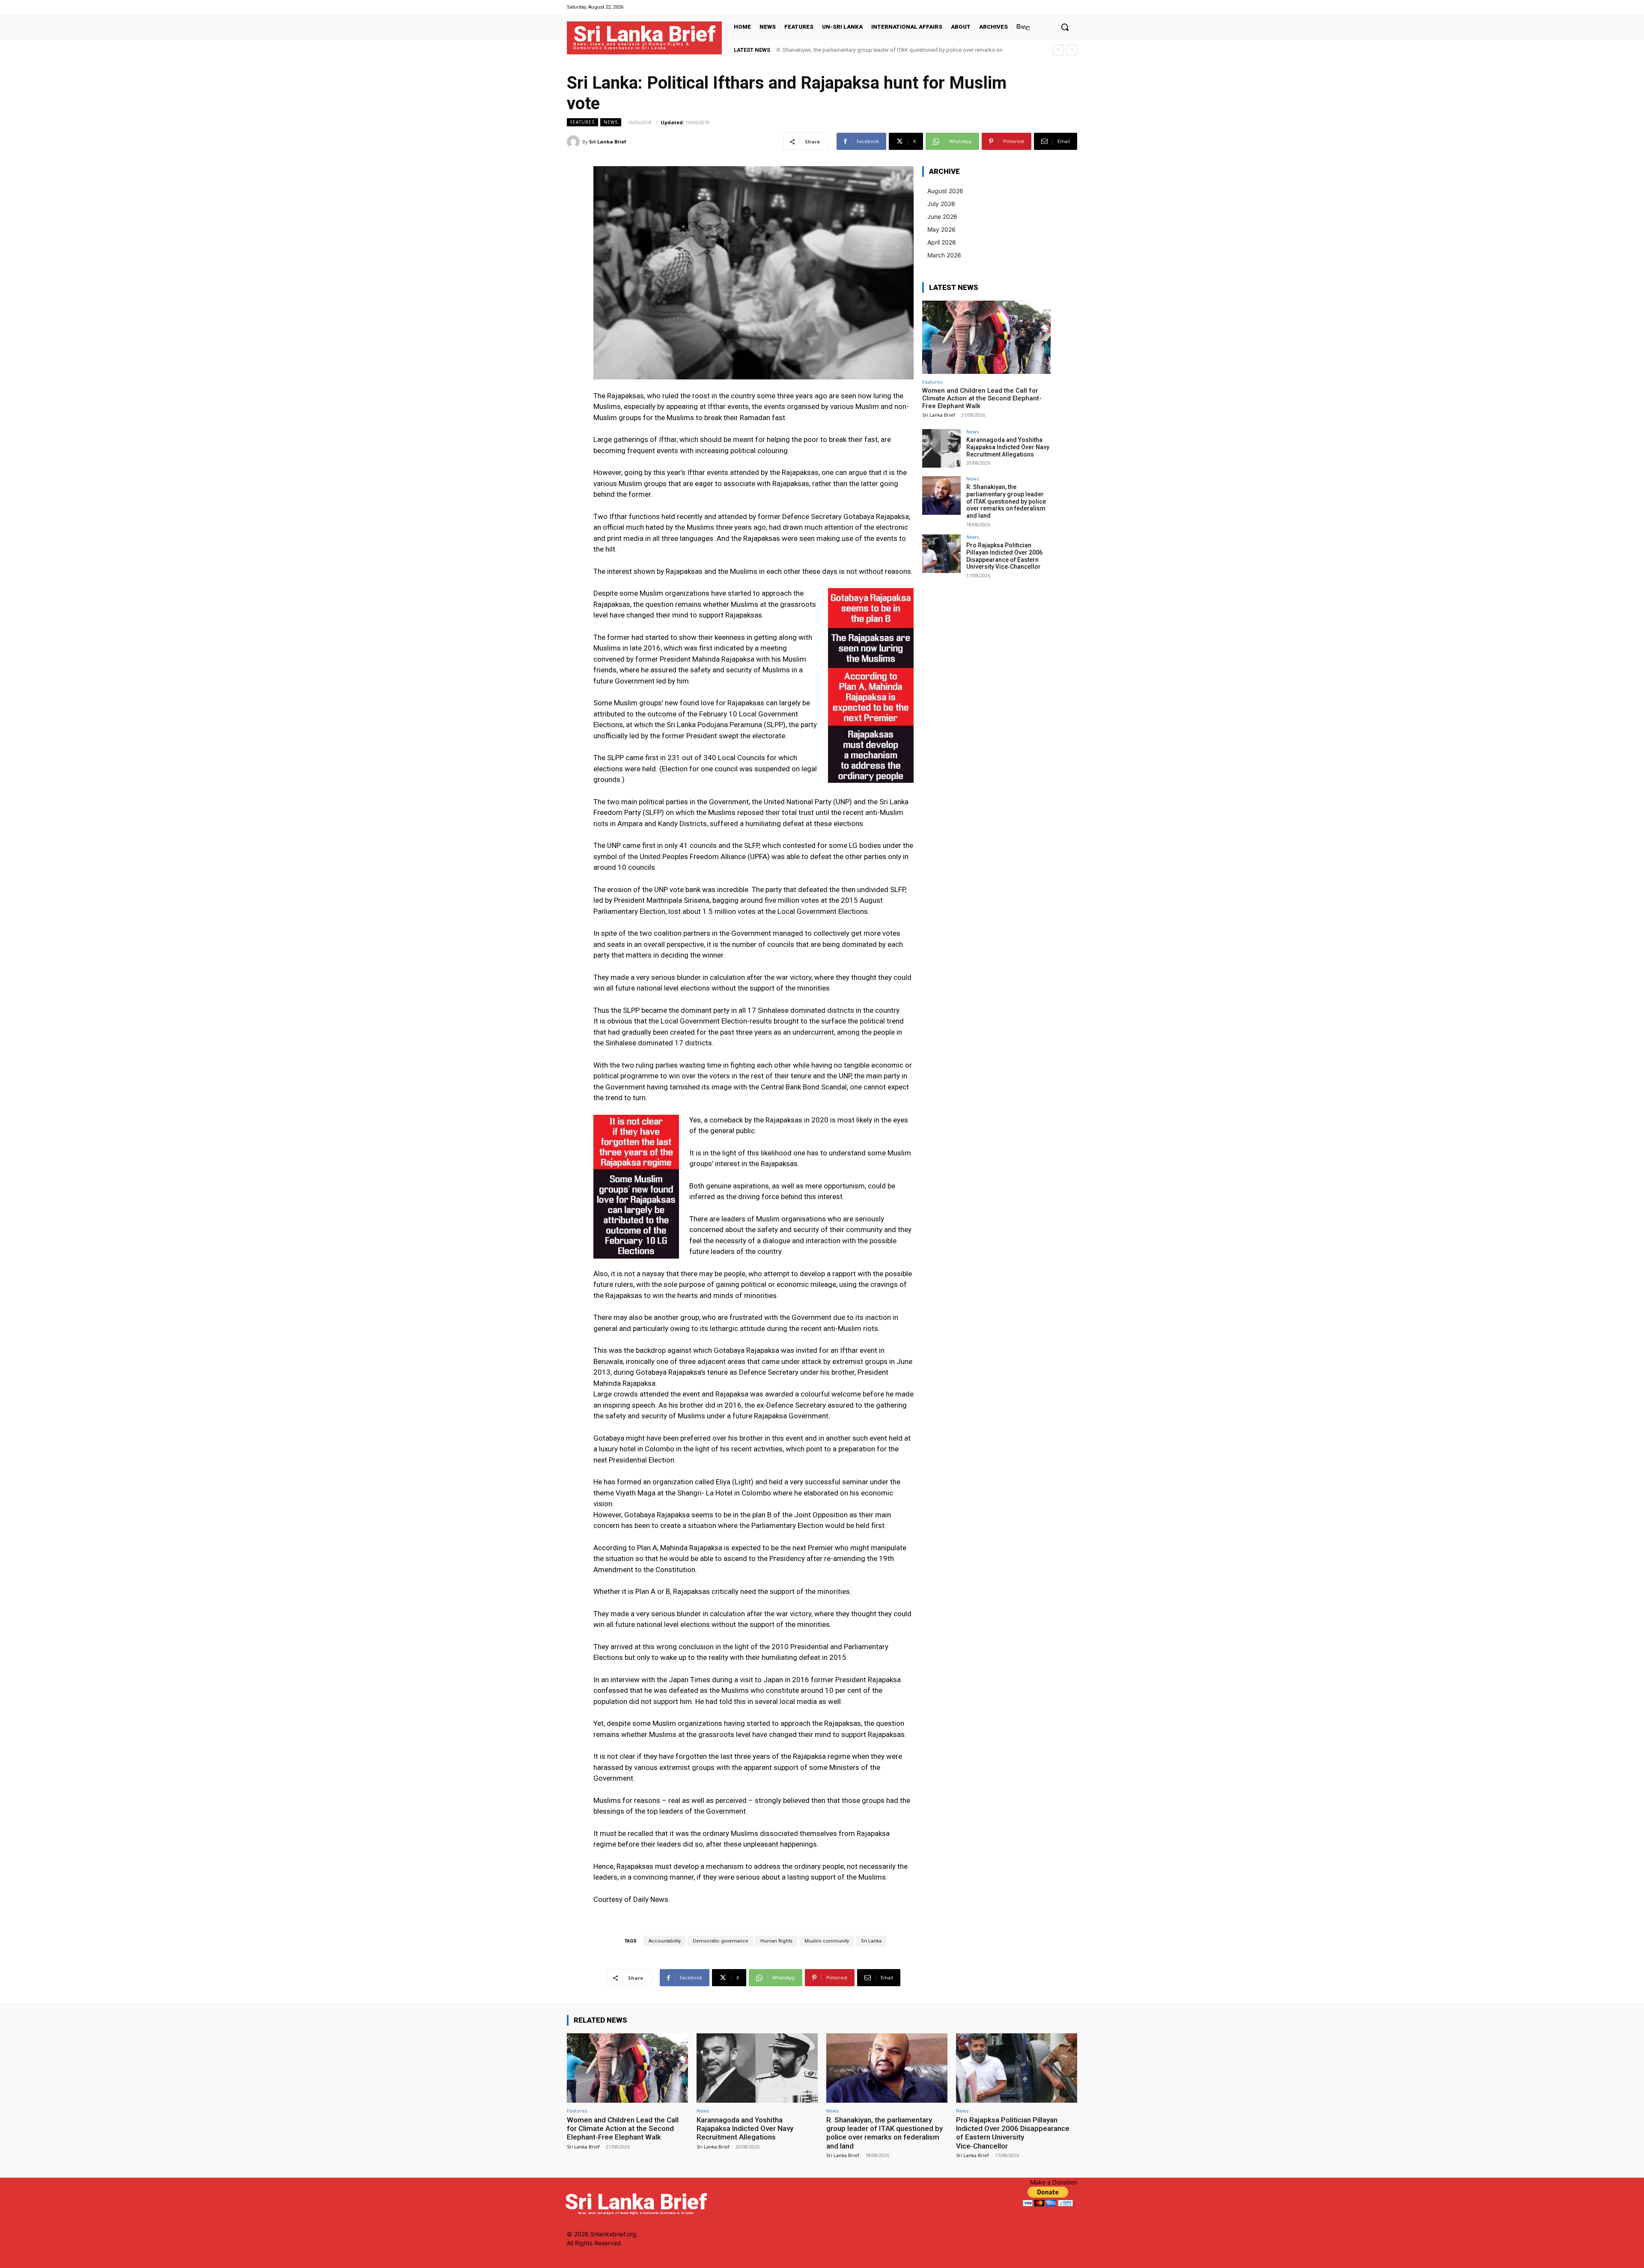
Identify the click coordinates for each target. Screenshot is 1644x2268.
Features (582, 122)
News (611, 122)
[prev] (1058, 50)
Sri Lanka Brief (608, 142)
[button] (1065, 27)
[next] (1072, 50)
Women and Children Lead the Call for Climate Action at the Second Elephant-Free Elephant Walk (982, 398)
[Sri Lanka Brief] (575, 142)
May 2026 (941, 229)
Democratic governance (721, 1941)
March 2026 (944, 255)
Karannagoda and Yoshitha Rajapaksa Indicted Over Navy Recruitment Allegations (1008, 447)
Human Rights (776, 1941)
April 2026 (942, 242)
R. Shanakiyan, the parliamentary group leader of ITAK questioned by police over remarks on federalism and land (1006, 501)
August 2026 (945, 191)
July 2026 (941, 204)
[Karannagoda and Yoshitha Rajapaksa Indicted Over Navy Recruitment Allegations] (941, 448)
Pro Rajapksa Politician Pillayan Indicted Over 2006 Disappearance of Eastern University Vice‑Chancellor (1004, 556)
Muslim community (827, 1941)
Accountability (665, 1941)
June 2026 (942, 216)
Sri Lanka (871, 1941)
